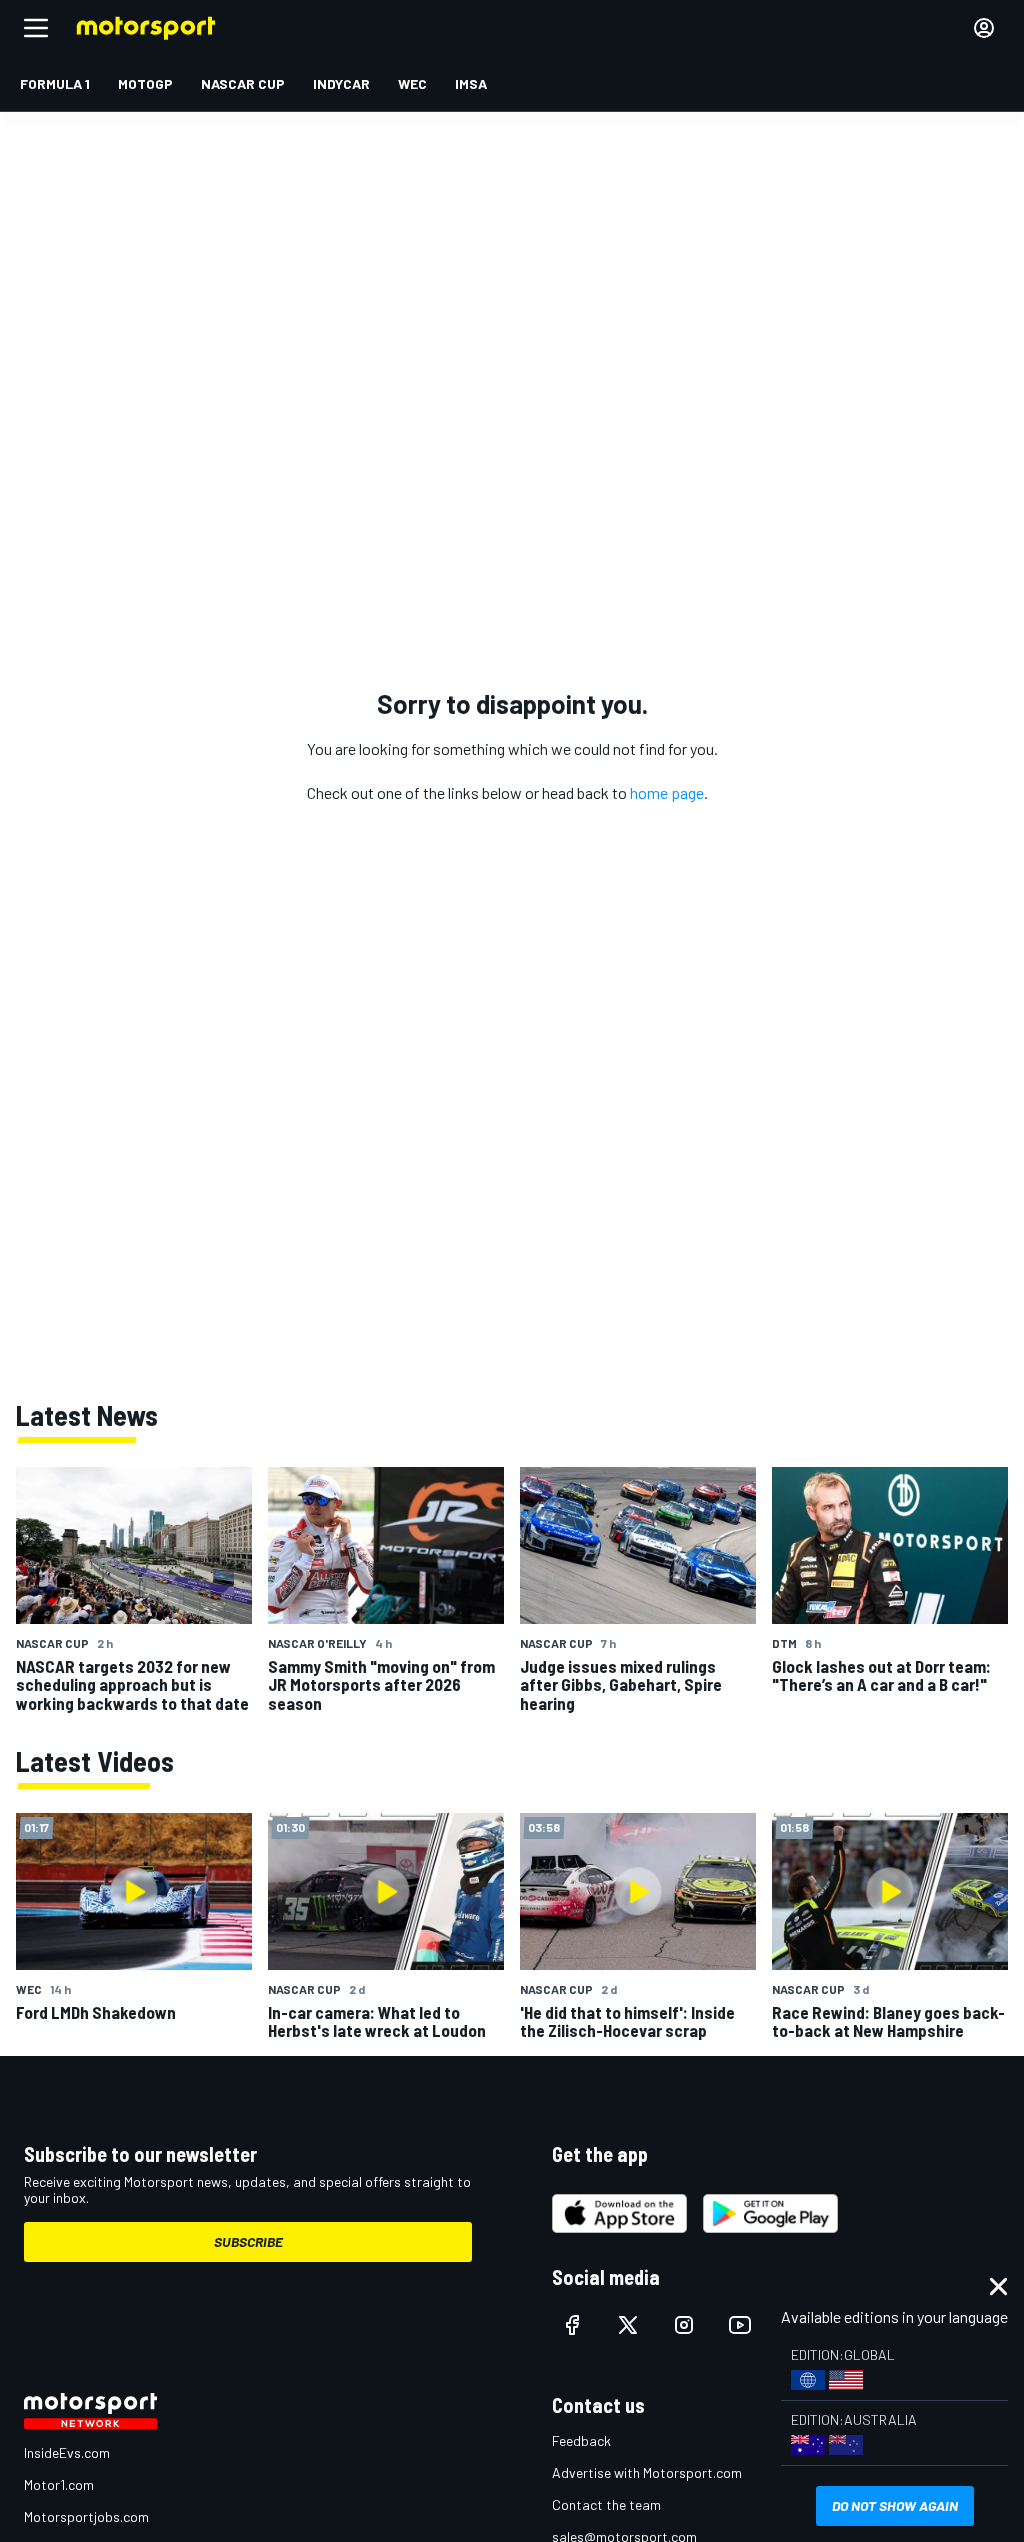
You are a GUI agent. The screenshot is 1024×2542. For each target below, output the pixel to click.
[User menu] (984, 28)
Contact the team (606, 2504)
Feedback (581, 2440)
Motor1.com (59, 2484)
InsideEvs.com (67, 2452)
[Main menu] (36, 28)
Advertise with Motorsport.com (647, 2472)
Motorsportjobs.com (86, 2516)
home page (667, 792)
